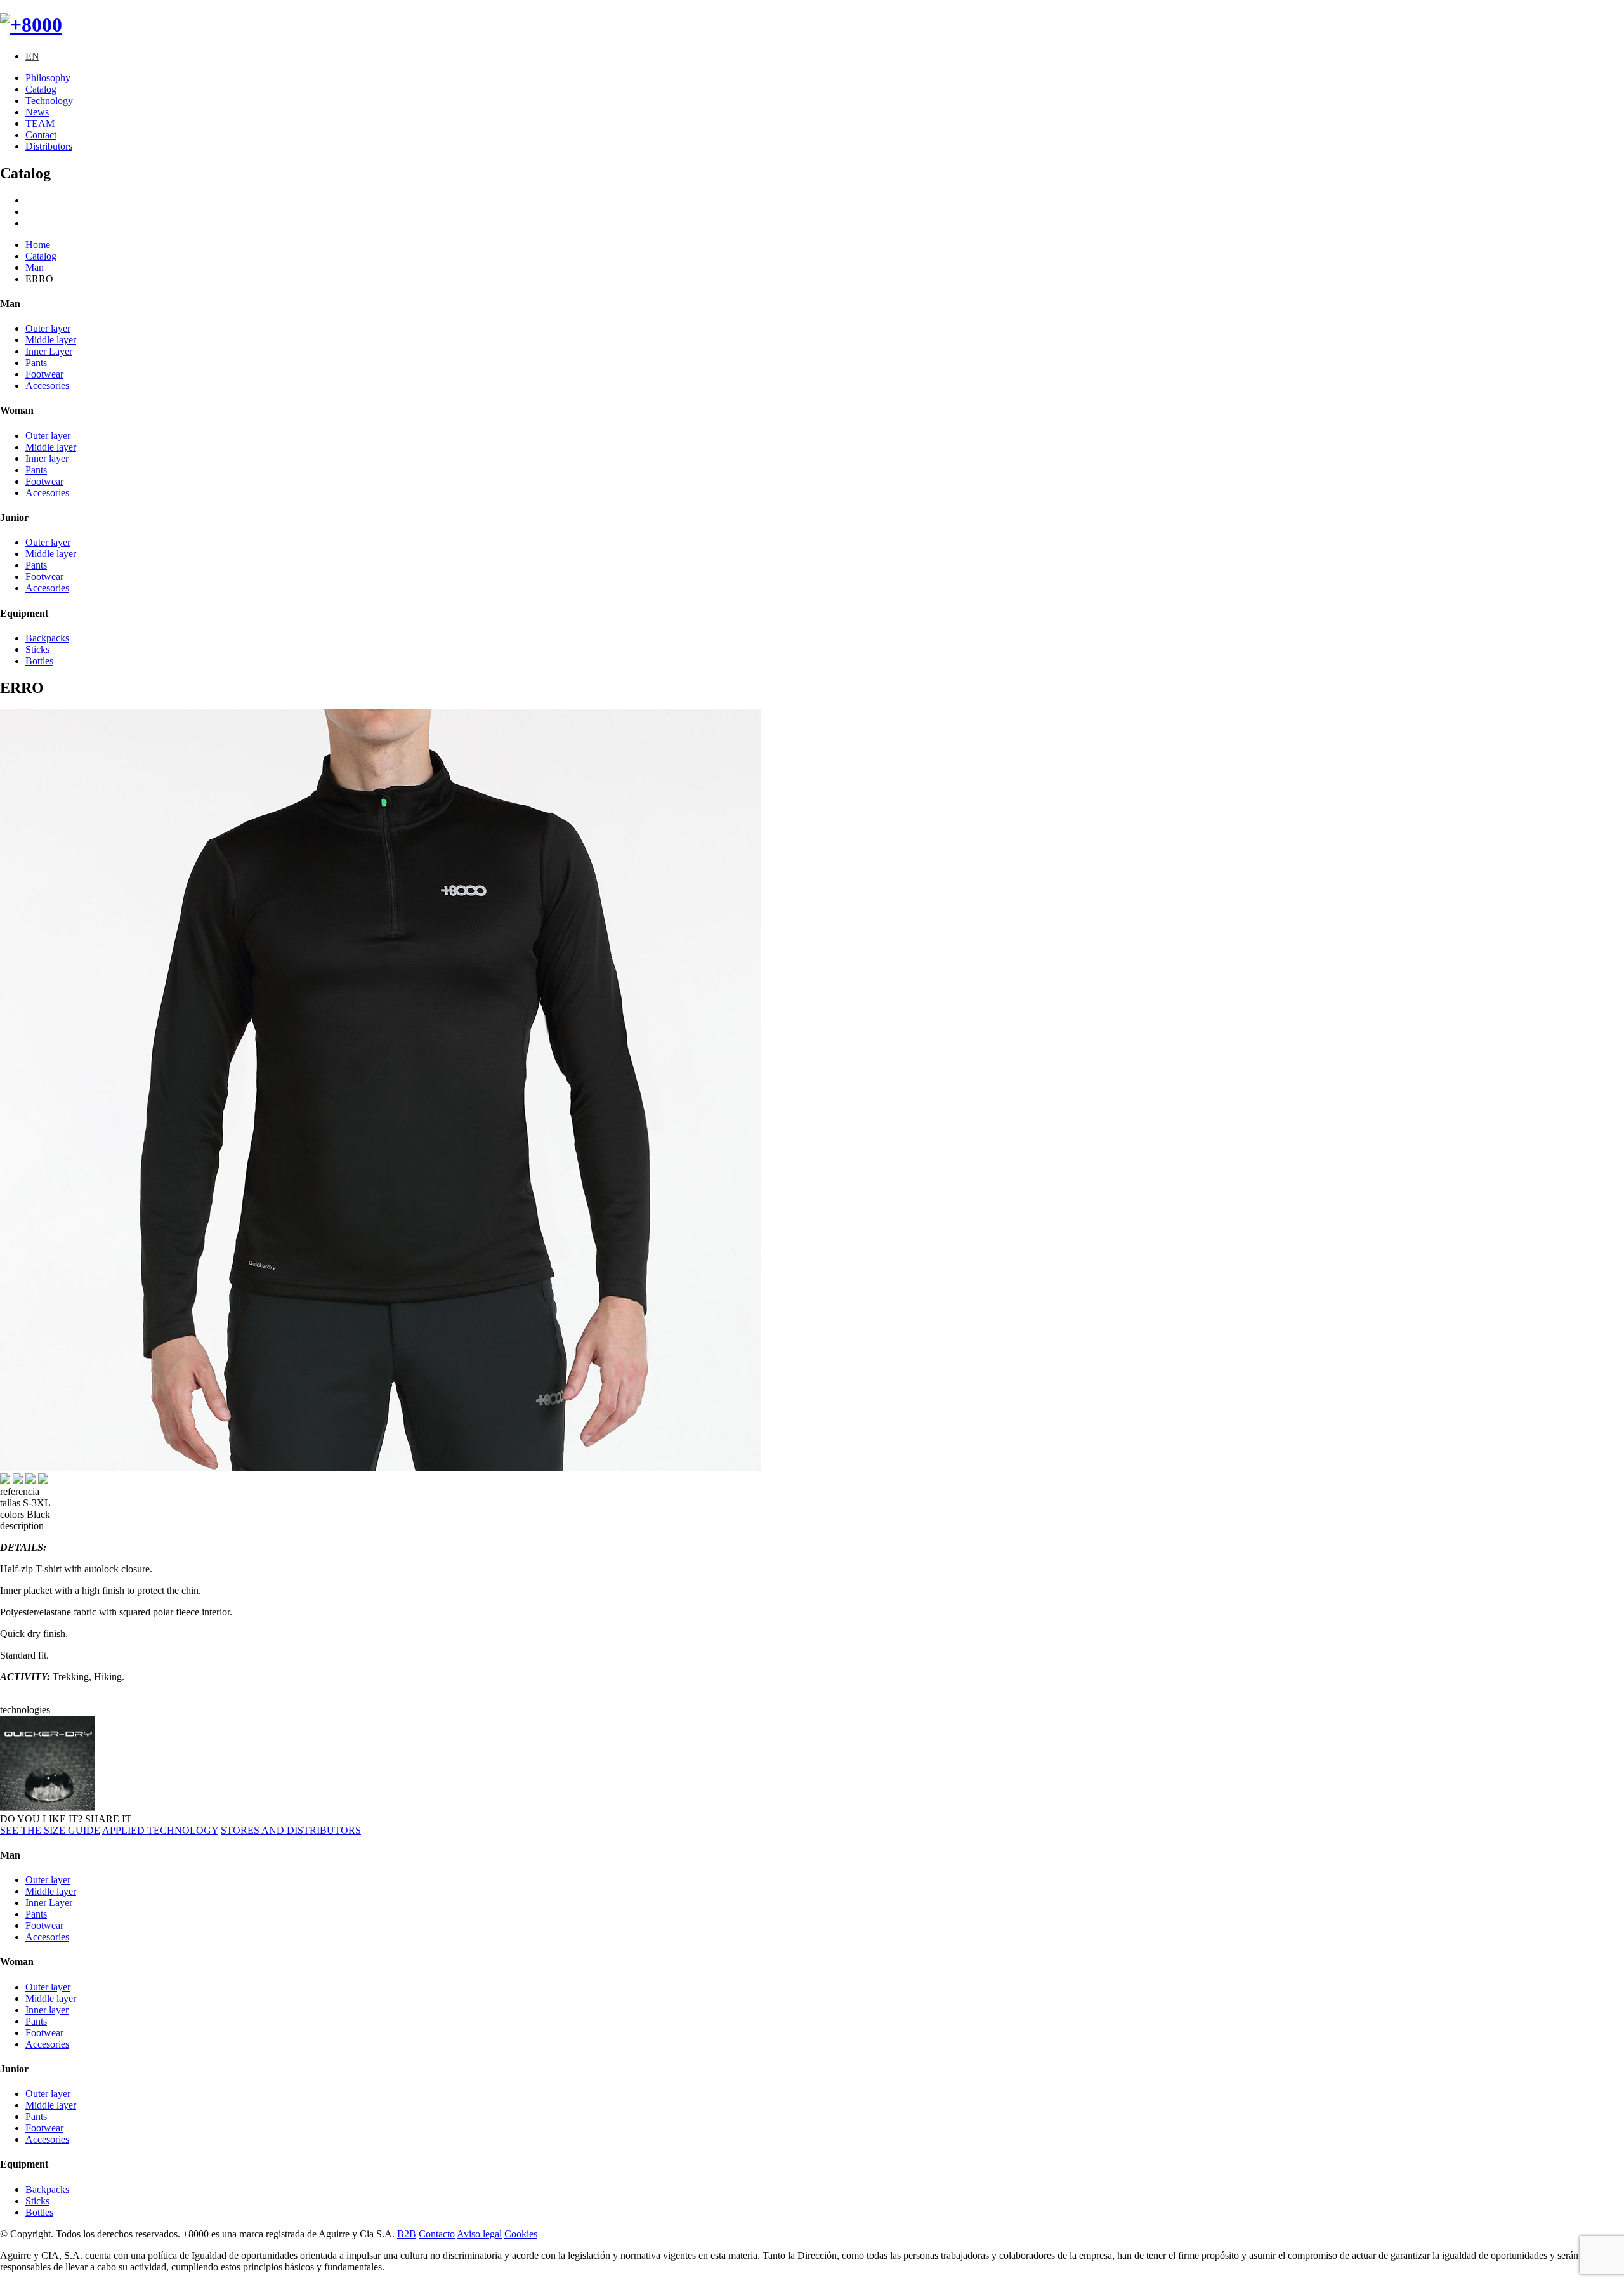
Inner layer (47, 458)
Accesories (47, 385)
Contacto (437, 2234)
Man (35, 267)
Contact (41, 135)
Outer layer (48, 328)
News (37, 112)
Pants (36, 363)
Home (38, 245)
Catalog (41, 89)
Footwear (44, 374)
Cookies (521, 2234)
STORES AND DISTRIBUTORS (291, 1830)
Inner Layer (49, 351)
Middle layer (51, 340)
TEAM (40, 123)
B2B (407, 2234)
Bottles (39, 661)
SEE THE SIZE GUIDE (50, 1830)
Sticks (37, 649)
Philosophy (48, 78)
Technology (49, 101)
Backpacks (47, 638)
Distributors (49, 146)
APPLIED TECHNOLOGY (160, 1830)
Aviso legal (479, 2234)
